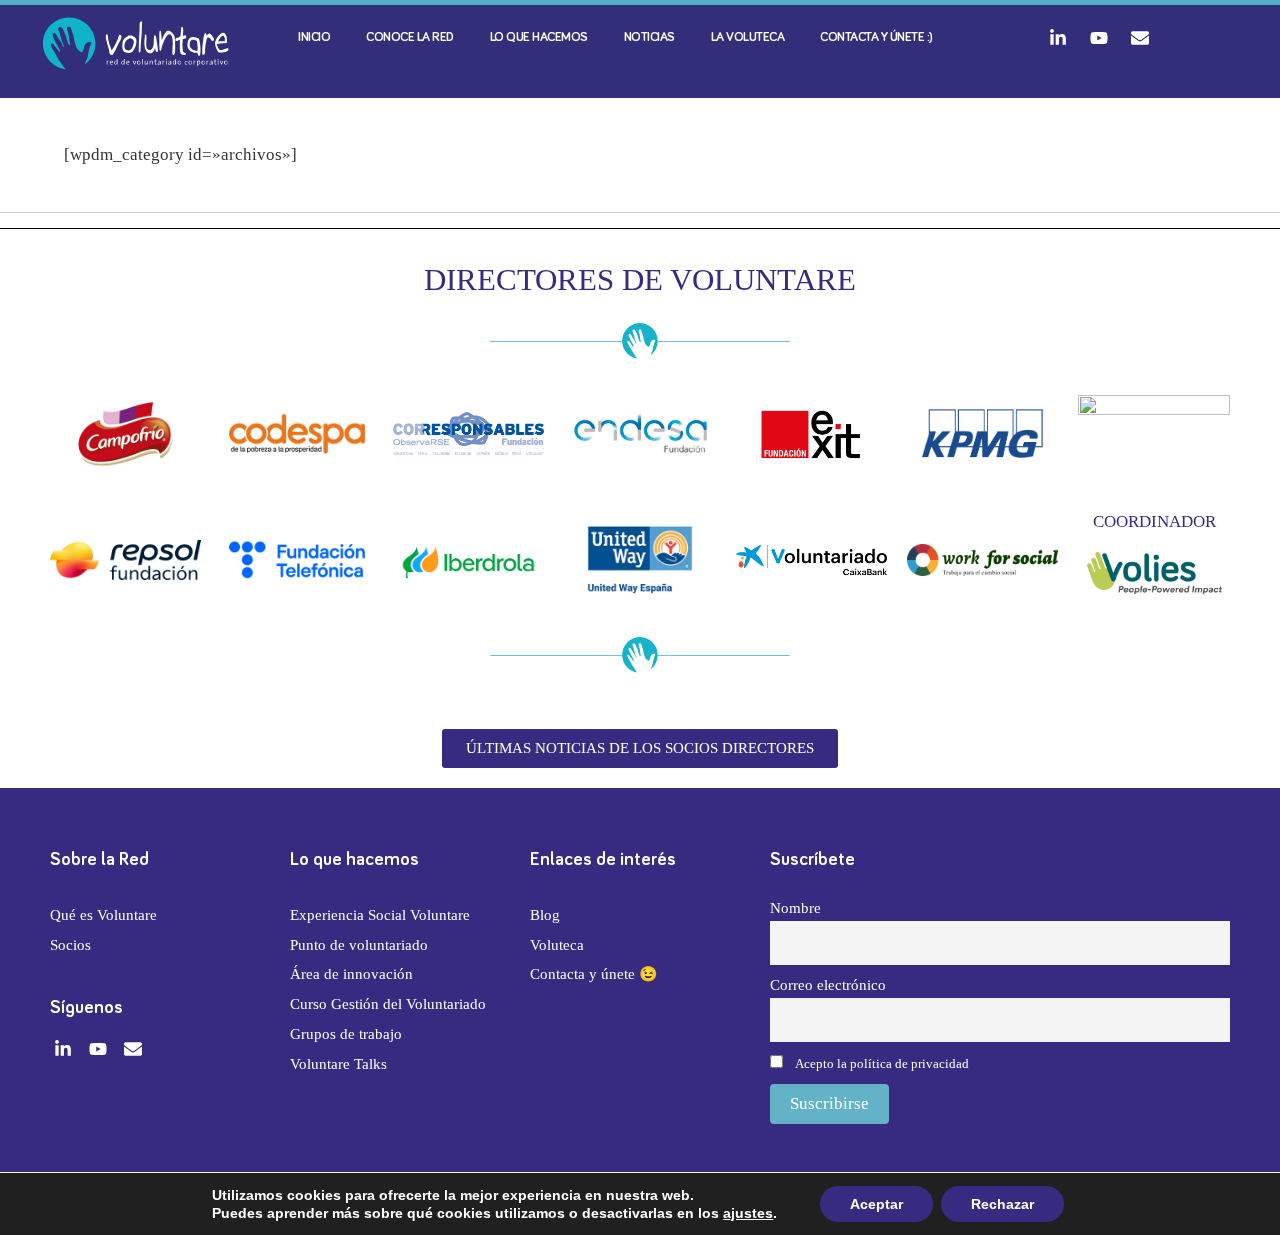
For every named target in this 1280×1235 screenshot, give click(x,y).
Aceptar (876, 1204)
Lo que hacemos (539, 37)
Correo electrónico (828, 984)
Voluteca (557, 945)
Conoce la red (410, 37)
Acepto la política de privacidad (882, 1063)
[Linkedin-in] (1058, 38)
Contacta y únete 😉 (594, 974)
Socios (70, 945)
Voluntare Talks (338, 1064)
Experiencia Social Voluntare (380, 915)
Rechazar (1002, 1204)
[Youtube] (1099, 38)
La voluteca (748, 37)
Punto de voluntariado (359, 945)
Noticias (649, 37)
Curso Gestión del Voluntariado (388, 1004)
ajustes (748, 1213)
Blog (545, 915)
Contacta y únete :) (876, 37)
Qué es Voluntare (103, 915)
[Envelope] (1140, 38)
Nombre (795, 907)
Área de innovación (351, 974)
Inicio (314, 37)
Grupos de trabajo (346, 1034)
